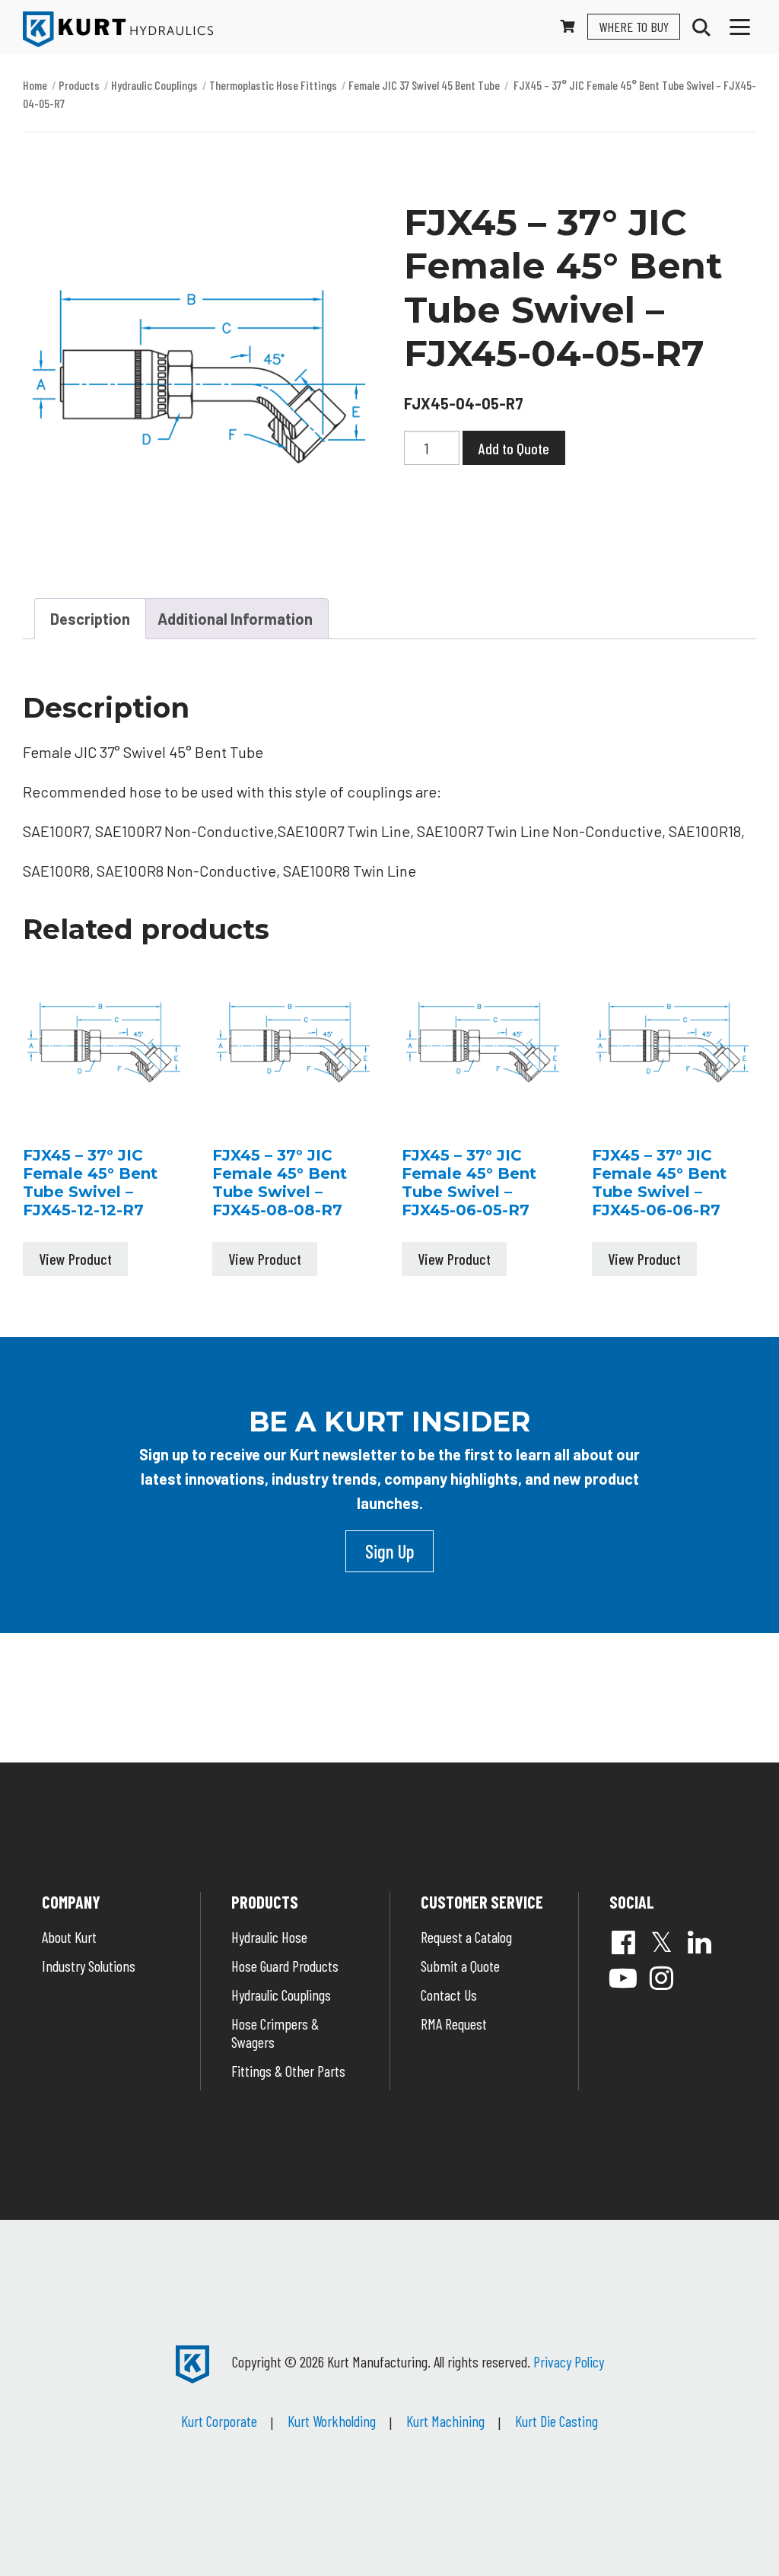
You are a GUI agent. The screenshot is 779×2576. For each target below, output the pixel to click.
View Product (75, 1259)
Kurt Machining (445, 2421)
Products (79, 85)
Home (35, 85)
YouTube (623, 1978)
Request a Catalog (466, 1937)
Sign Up (389, 1551)
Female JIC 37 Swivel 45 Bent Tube (424, 85)
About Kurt (69, 1937)
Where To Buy (634, 27)
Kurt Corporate (219, 2421)
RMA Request (454, 2024)
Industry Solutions (89, 1966)
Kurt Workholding (332, 2421)
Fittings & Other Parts (288, 2071)
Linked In (699, 1942)
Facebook (623, 1942)
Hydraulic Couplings (154, 85)
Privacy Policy (569, 2361)
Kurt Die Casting (556, 2421)
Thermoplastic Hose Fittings (273, 85)
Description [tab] (90, 619)
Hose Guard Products (285, 1966)
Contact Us (449, 1995)
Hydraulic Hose (269, 1937)
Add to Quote (514, 448)
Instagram (661, 1978)
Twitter (661, 1942)
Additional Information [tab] (235, 619)
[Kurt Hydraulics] (118, 29)
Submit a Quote (460, 1966)
